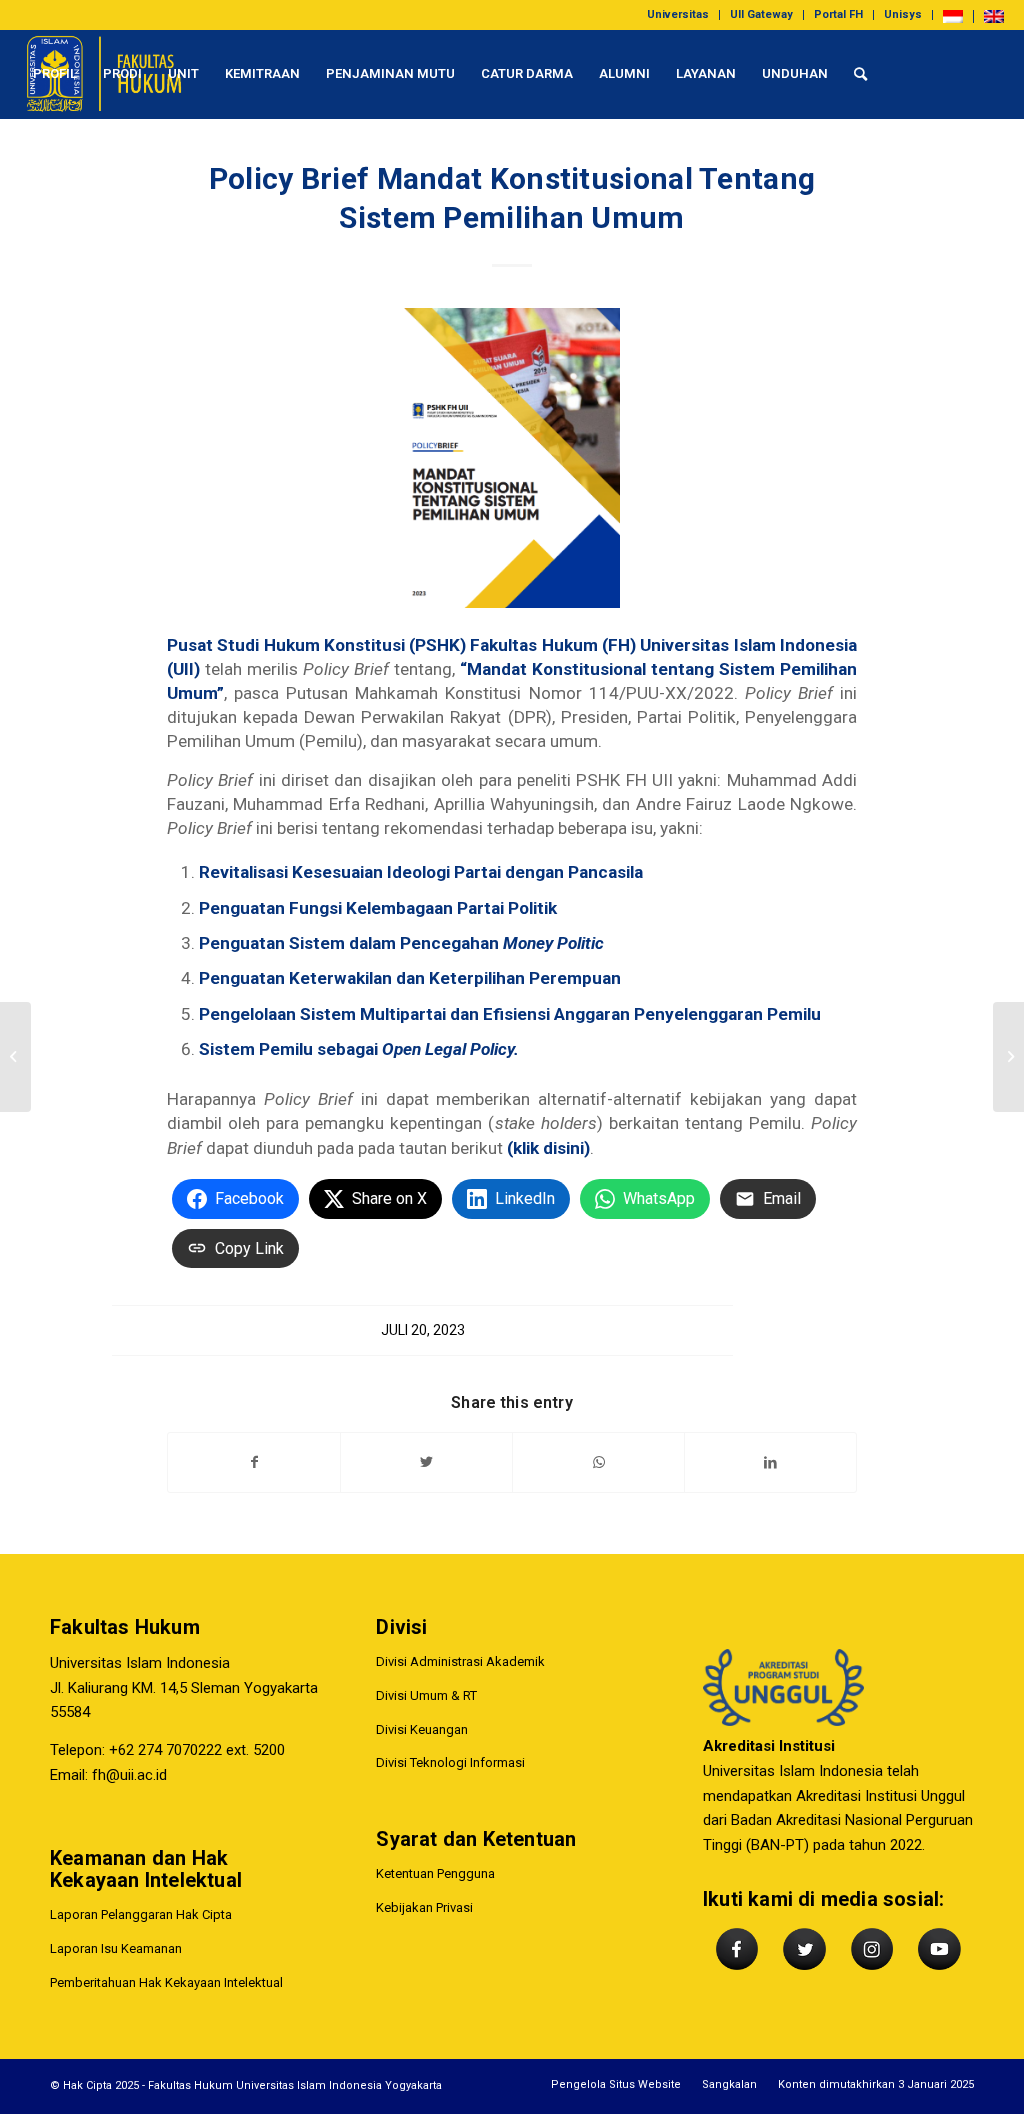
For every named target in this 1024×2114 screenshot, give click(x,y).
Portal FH (838, 14)
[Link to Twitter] (56, 163)
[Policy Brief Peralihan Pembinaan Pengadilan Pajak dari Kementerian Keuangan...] (1008, 1057)
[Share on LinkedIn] (770, 1462)
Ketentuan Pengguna (435, 1873)
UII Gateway (761, 14)
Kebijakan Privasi (424, 1907)
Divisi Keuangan (422, 1729)
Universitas (678, 14)
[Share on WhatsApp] (598, 1462)
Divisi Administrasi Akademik (460, 1661)
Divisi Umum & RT (426, 1695)
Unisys (903, 14)
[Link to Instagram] (86, 163)
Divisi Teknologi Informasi (450, 1762)
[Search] (860, 74)
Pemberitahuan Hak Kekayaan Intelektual (166, 1982)
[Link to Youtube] (116, 163)
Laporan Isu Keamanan (116, 1948)
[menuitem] (678, 15)
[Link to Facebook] (26, 163)
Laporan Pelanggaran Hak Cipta (141, 1914)
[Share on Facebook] (254, 1462)
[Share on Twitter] (426, 1462)
